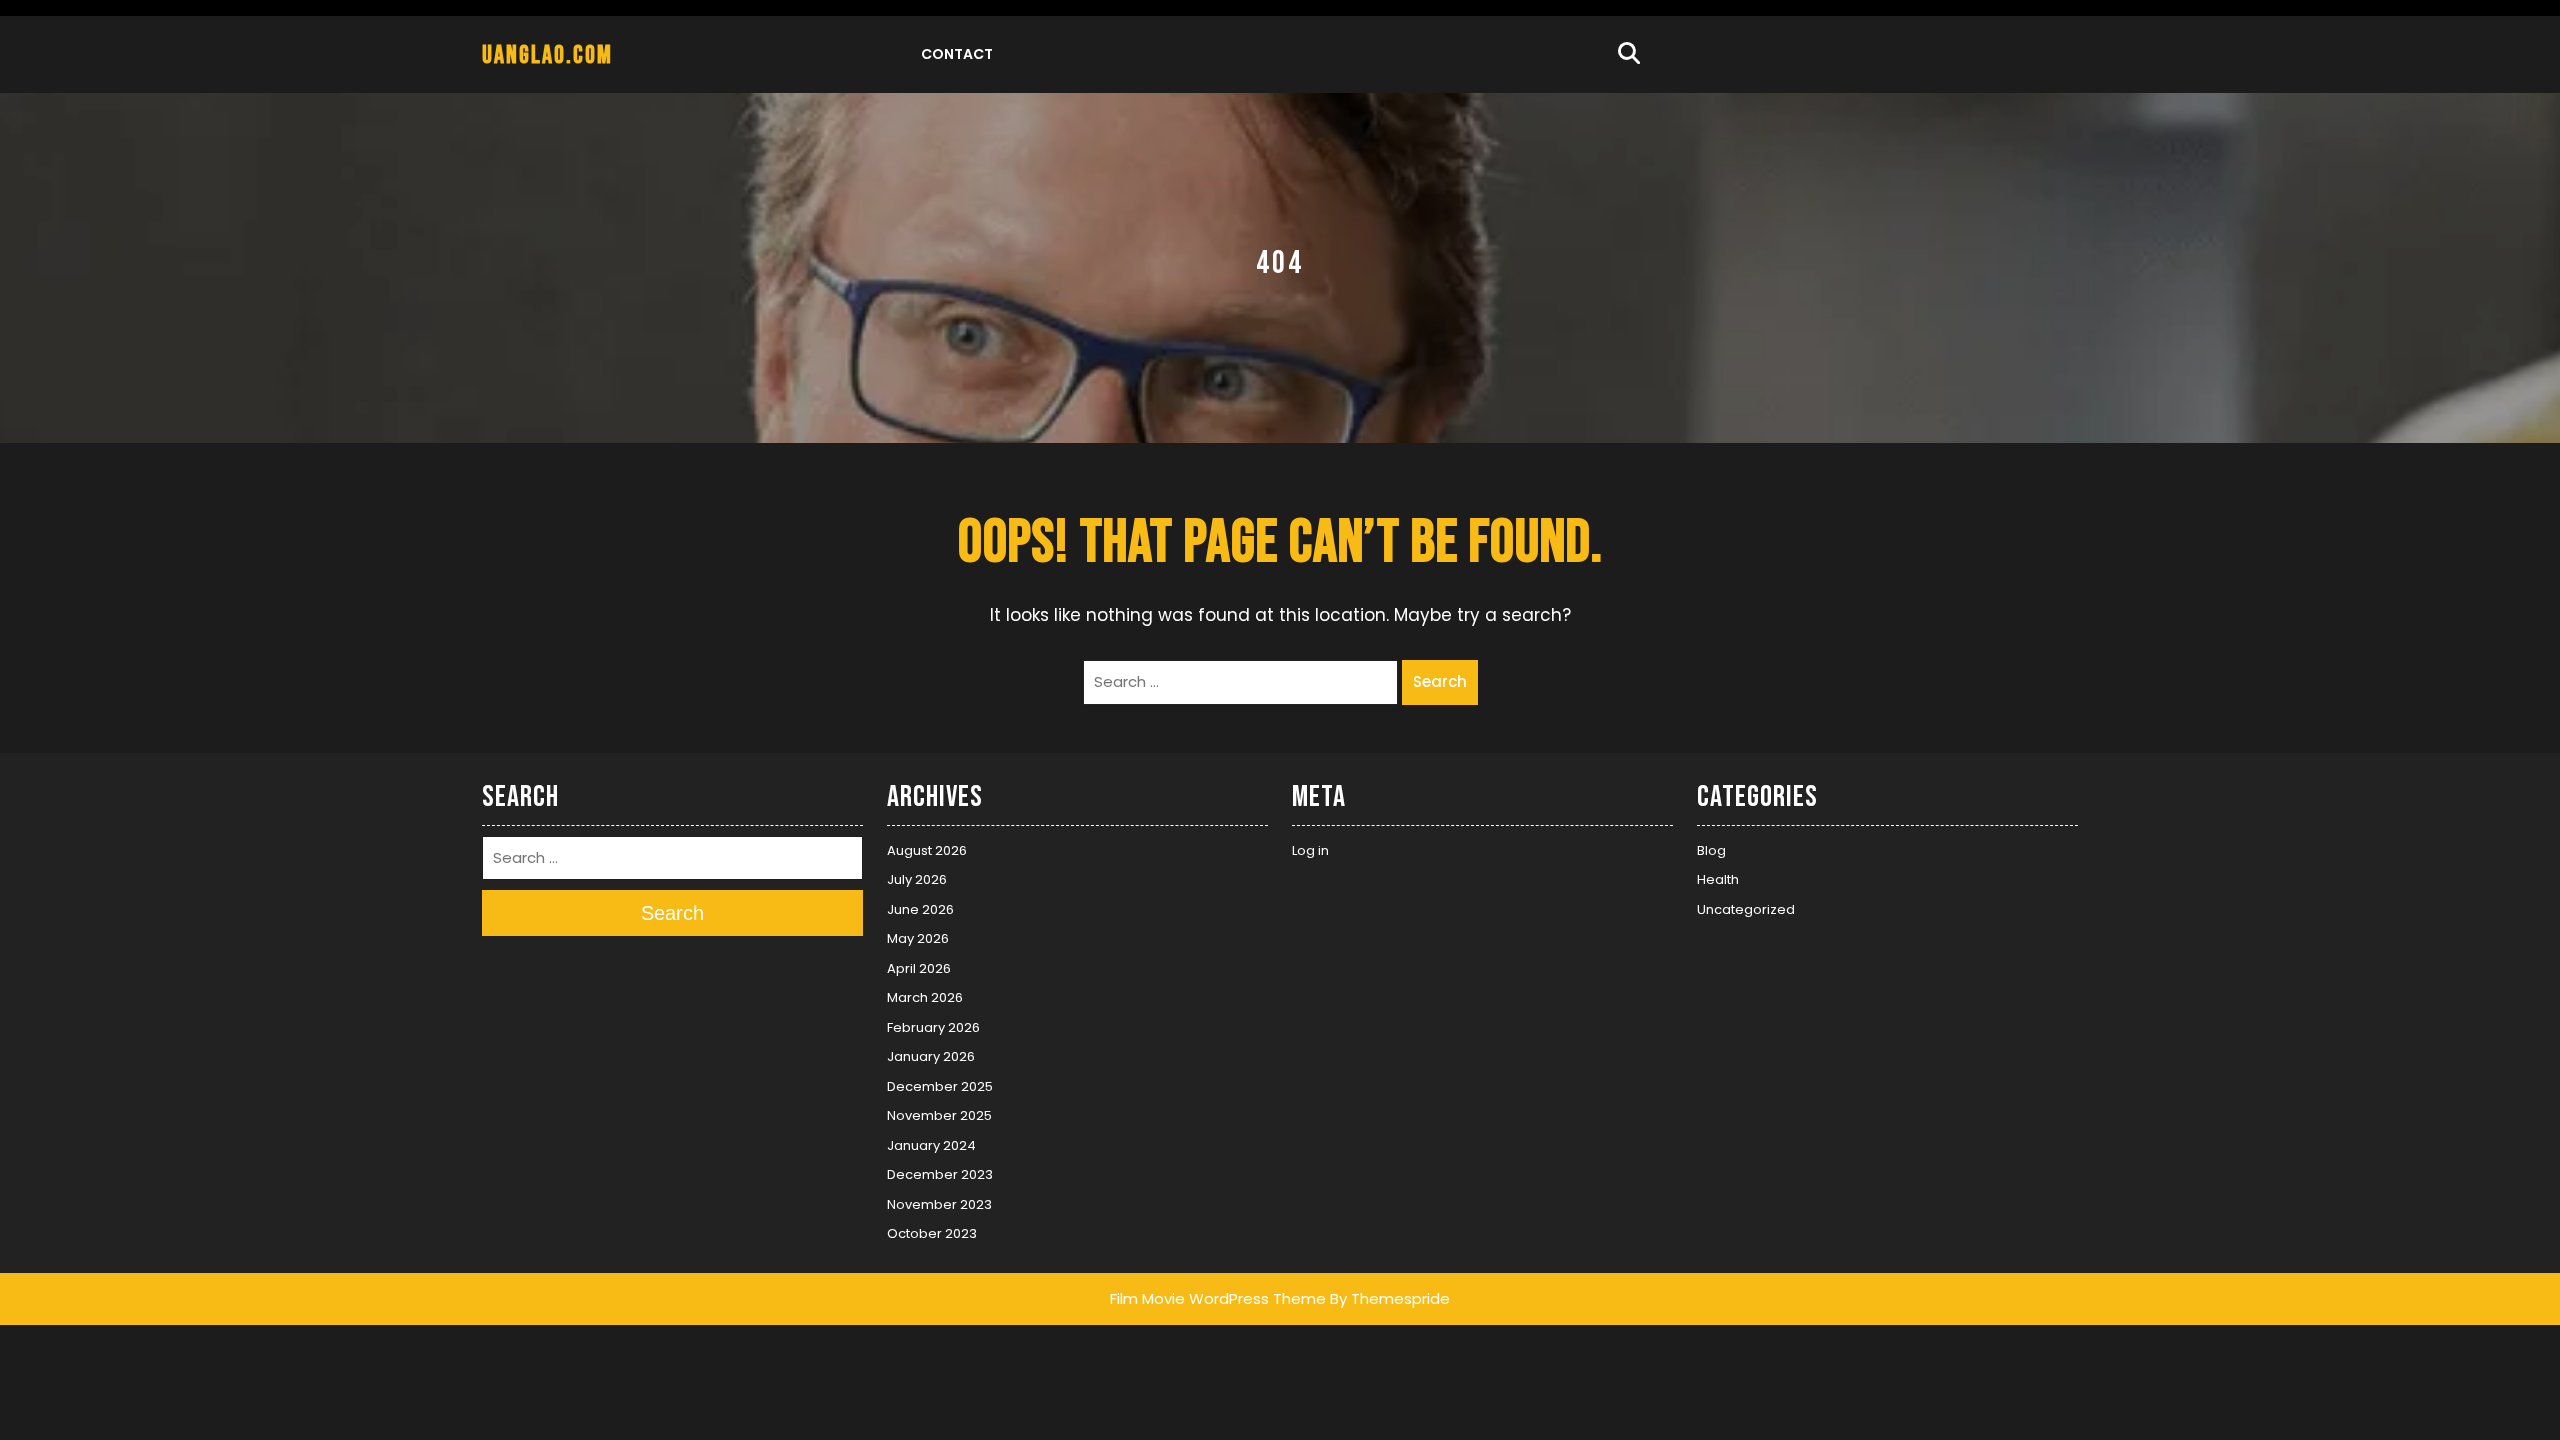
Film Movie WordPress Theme (1218, 1298)
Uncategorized (1746, 909)
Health (1718, 879)
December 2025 (940, 1086)
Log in (1310, 850)
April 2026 (919, 968)
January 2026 (931, 1056)
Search (1440, 681)
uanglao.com (547, 55)
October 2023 (932, 1233)
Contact (957, 54)
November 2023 (939, 1204)
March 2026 (925, 997)
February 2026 (933, 1027)
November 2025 (939, 1115)
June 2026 (920, 909)
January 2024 (931, 1145)
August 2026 (927, 850)
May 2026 (918, 938)
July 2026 (917, 879)
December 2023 (940, 1174)
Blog (1711, 850)
